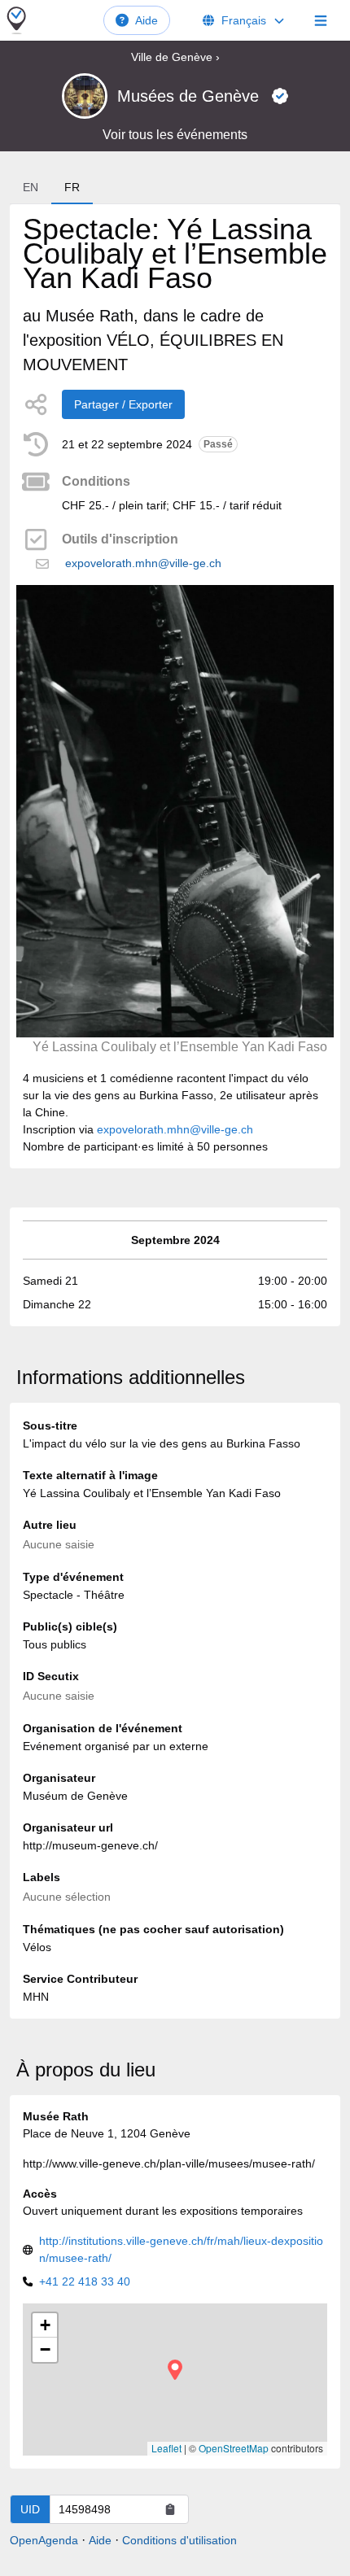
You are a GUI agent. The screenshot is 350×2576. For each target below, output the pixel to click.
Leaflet (166, 2448)
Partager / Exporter (123, 404)
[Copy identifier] (170, 2509)
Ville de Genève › (175, 57)
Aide (147, 20)
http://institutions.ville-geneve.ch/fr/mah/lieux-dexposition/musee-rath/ (181, 2249)
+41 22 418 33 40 (85, 2281)
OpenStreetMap (234, 2448)
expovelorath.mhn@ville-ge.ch (143, 563)
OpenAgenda (44, 2540)
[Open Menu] (321, 20)
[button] (175, 2370)
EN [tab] (31, 187)
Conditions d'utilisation (179, 2540)
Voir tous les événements (175, 135)
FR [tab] (72, 187)
